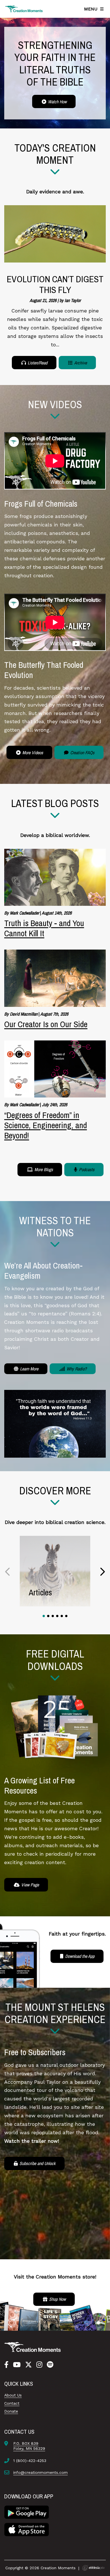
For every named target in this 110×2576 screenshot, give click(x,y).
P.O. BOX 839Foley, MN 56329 (29, 2446)
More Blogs (43, 1169)
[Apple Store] (27, 2529)
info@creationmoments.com (40, 2472)
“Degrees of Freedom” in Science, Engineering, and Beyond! (46, 1125)
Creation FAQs (82, 753)
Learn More (29, 1369)
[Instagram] (39, 2365)
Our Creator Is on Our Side (46, 1024)
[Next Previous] (8, 1572)
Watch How (57, 102)
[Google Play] (27, 2512)
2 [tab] (48, 1616)
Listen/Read (37, 363)
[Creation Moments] (24, 9)
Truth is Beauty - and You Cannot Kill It (44, 928)
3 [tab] (53, 1616)
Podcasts (86, 1169)
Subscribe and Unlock (37, 2163)
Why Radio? (76, 1369)
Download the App (79, 1956)
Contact (12, 2403)
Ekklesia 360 (93, 2568)
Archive (80, 363)
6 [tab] (66, 1616)
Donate (11, 2411)
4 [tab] (57, 1616)
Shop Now (57, 2299)
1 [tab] (44, 1616)
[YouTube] (17, 2365)
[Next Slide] (102, 1572)
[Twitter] (28, 2365)
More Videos (32, 753)
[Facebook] (6, 2365)
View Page (29, 1885)
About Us (13, 2395)
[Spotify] (50, 2365)
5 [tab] (62, 1616)
